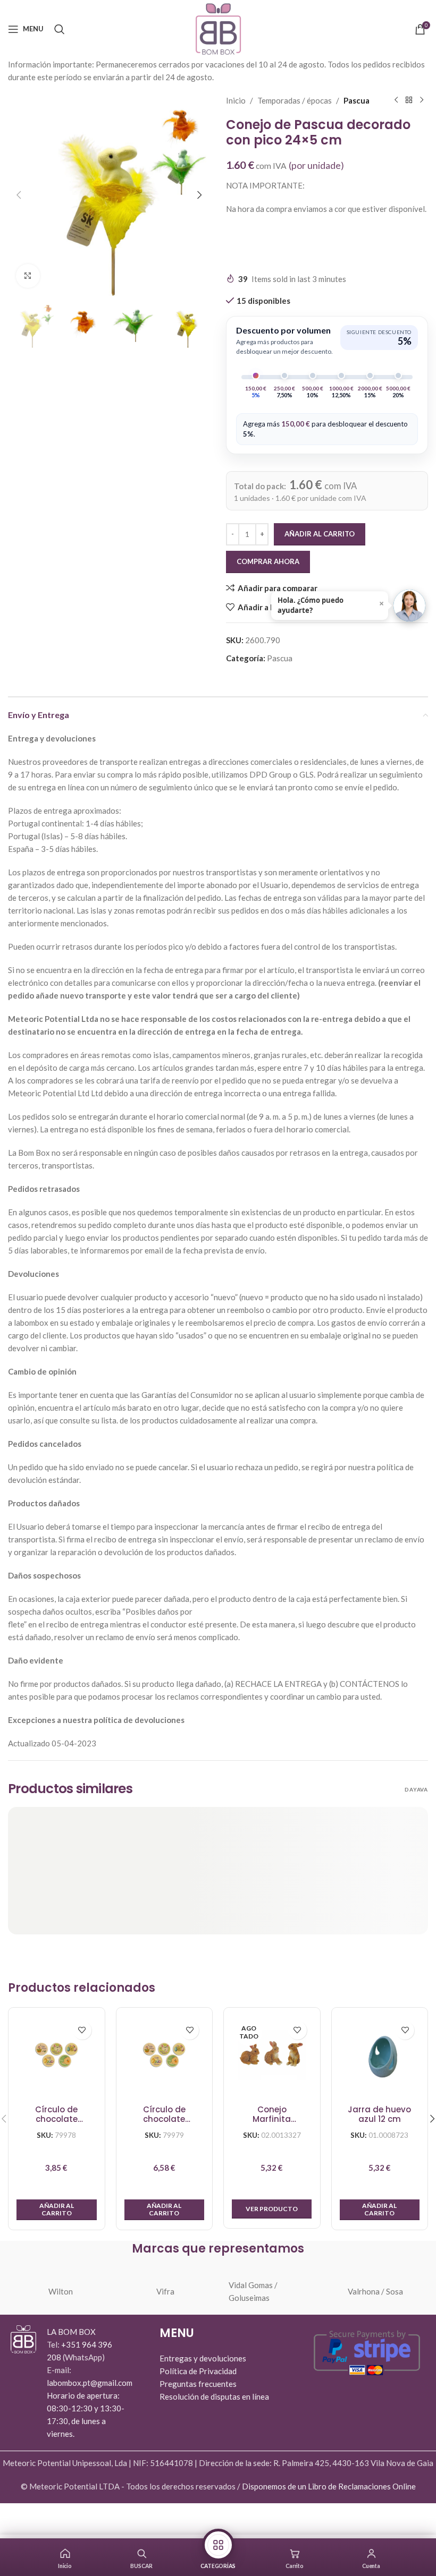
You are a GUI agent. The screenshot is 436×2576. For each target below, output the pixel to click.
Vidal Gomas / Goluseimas (253, 2291)
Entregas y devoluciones (203, 2358)
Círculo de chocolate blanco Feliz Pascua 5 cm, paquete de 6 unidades (164, 2115)
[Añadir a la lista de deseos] (82, 2030)
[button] (19, 195)
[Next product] (422, 100)
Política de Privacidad (198, 2371)
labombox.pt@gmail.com (90, 2383)
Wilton (61, 2291)
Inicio (236, 100)
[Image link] (23, 2338)
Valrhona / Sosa (375, 2291)
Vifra (165, 2291)
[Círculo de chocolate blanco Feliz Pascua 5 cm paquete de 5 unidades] (57, 2056)
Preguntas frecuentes (198, 2384)
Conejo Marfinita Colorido (272, 2115)
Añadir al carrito (320, 534)
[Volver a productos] (409, 100)
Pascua (357, 100)
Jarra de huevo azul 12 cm (379, 2115)
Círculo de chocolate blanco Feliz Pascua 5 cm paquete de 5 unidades (57, 2115)
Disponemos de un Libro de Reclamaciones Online (329, 2486)
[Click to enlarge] (28, 276)
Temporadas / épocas (295, 100)
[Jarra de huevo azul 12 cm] (380, 2056)
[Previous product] (396, 100)
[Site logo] (218, 28)
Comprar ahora (268, 561)
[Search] (60, 29)
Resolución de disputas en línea (214, 2396)
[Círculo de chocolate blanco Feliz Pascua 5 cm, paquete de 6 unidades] (165, 2056)
